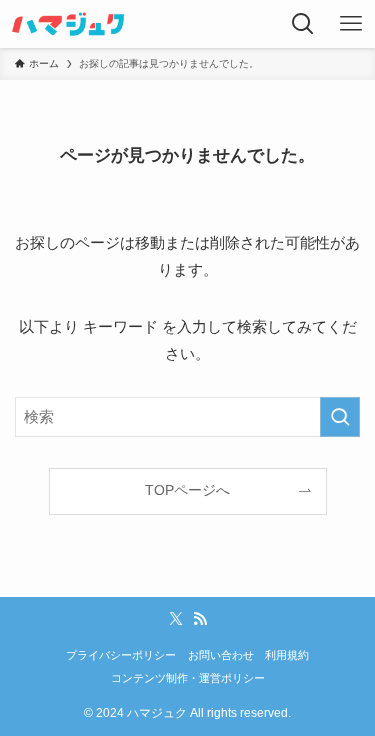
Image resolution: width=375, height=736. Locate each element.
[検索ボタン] (303, 24)
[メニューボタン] (351, 24)
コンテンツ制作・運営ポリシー (188, 678)
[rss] (200, 619)
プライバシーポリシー (121, 655)
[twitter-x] (176, 619)
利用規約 (287, 655)
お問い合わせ (221, 655)
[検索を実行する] (340, 417)
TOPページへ (187, 490)
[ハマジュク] (68, 24)
